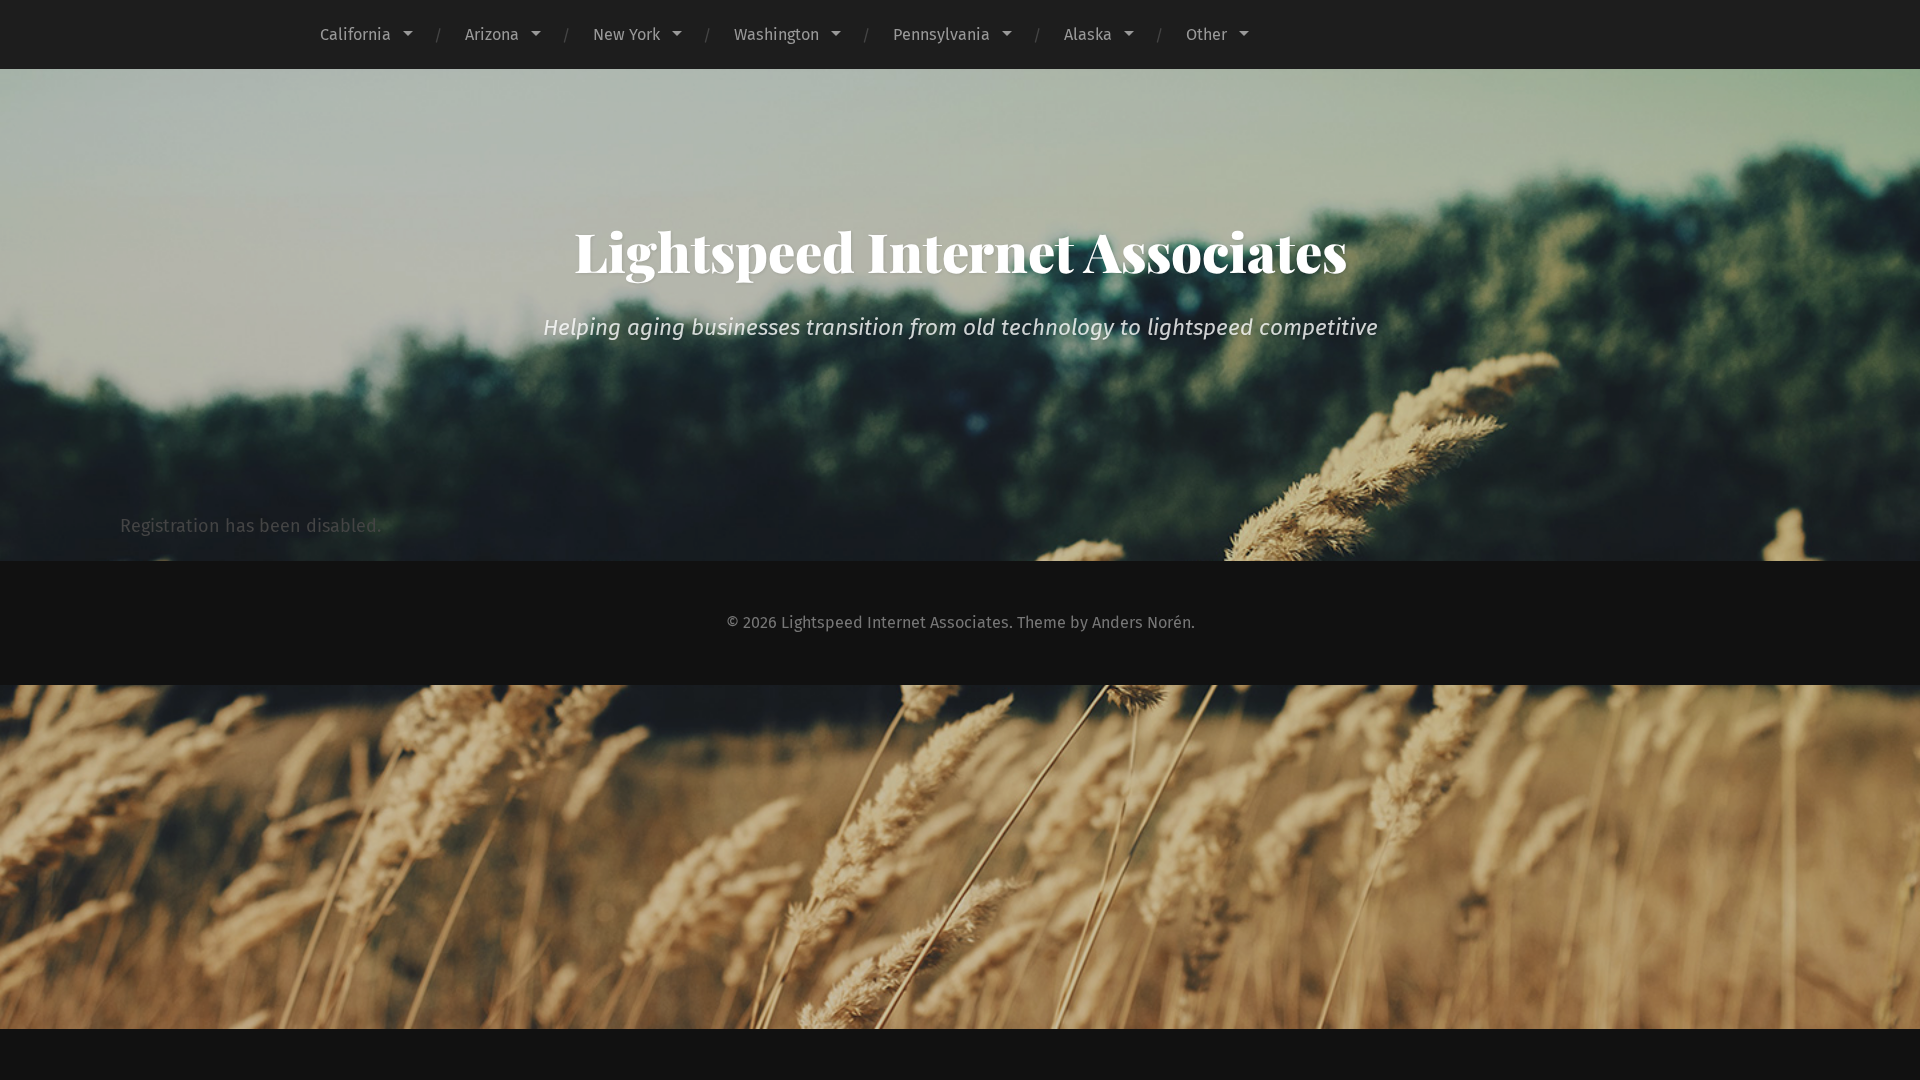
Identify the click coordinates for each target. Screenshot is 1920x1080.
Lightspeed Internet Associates (960, 251)
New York (626, 34)
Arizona (492, 34)
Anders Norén (1141, 622)
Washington (776, 34)
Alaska (1088, 34)
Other (1206, 34)
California (355, 34)
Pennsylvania (941, 34)
